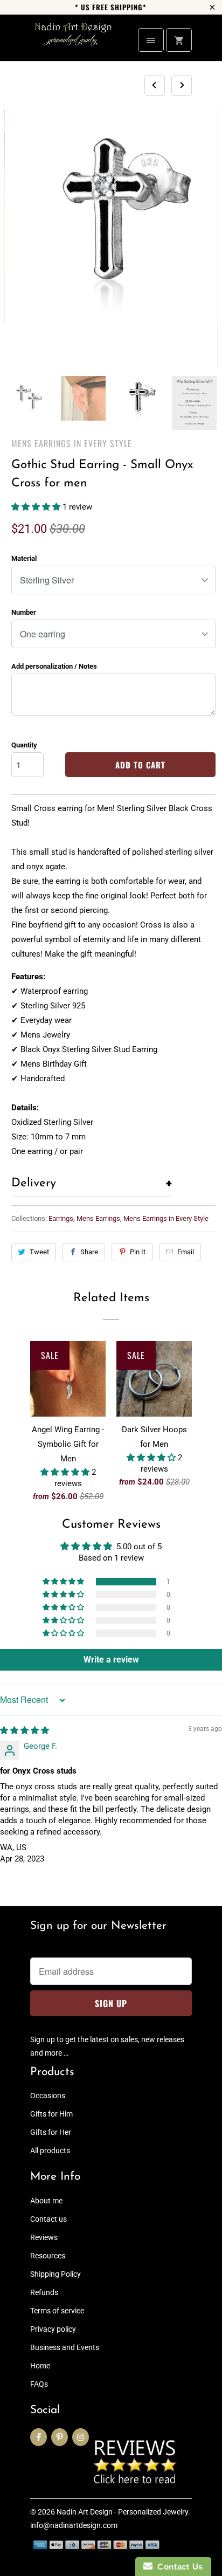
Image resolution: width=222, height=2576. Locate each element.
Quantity (24, 745)
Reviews (44, 2237)
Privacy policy (53, 2329)
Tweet (39, 1252)
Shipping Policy (55, 2274)
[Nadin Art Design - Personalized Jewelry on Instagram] (81, 2437)
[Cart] (179, 40)
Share (89, 1252)
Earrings (61, 1218)
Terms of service (57, 2311)
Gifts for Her (51, 2132)
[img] (25, 1730)
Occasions (48, 2096)
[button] (37, 507)
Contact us (48, 2219)
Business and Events (65, 2347)
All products (50, 2151)
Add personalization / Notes (54, 666)
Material (24, 558)
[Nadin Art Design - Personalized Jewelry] (73, 42)
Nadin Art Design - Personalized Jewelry (122, 2512)
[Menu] (151, 40)
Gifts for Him (51, 2114)
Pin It (138, 1252)
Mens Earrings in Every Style (72, 443)
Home (40, 2366)
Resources (48, 2256)
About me (46, 2201)
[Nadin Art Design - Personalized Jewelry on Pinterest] (60, 2437)
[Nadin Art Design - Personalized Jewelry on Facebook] (39, 2437)
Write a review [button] (111, 1660)
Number (24, 612)
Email (186, 1252)
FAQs (39, 2384)
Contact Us (178, 2567)
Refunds (44, 2292)
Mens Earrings (98, 1218)
